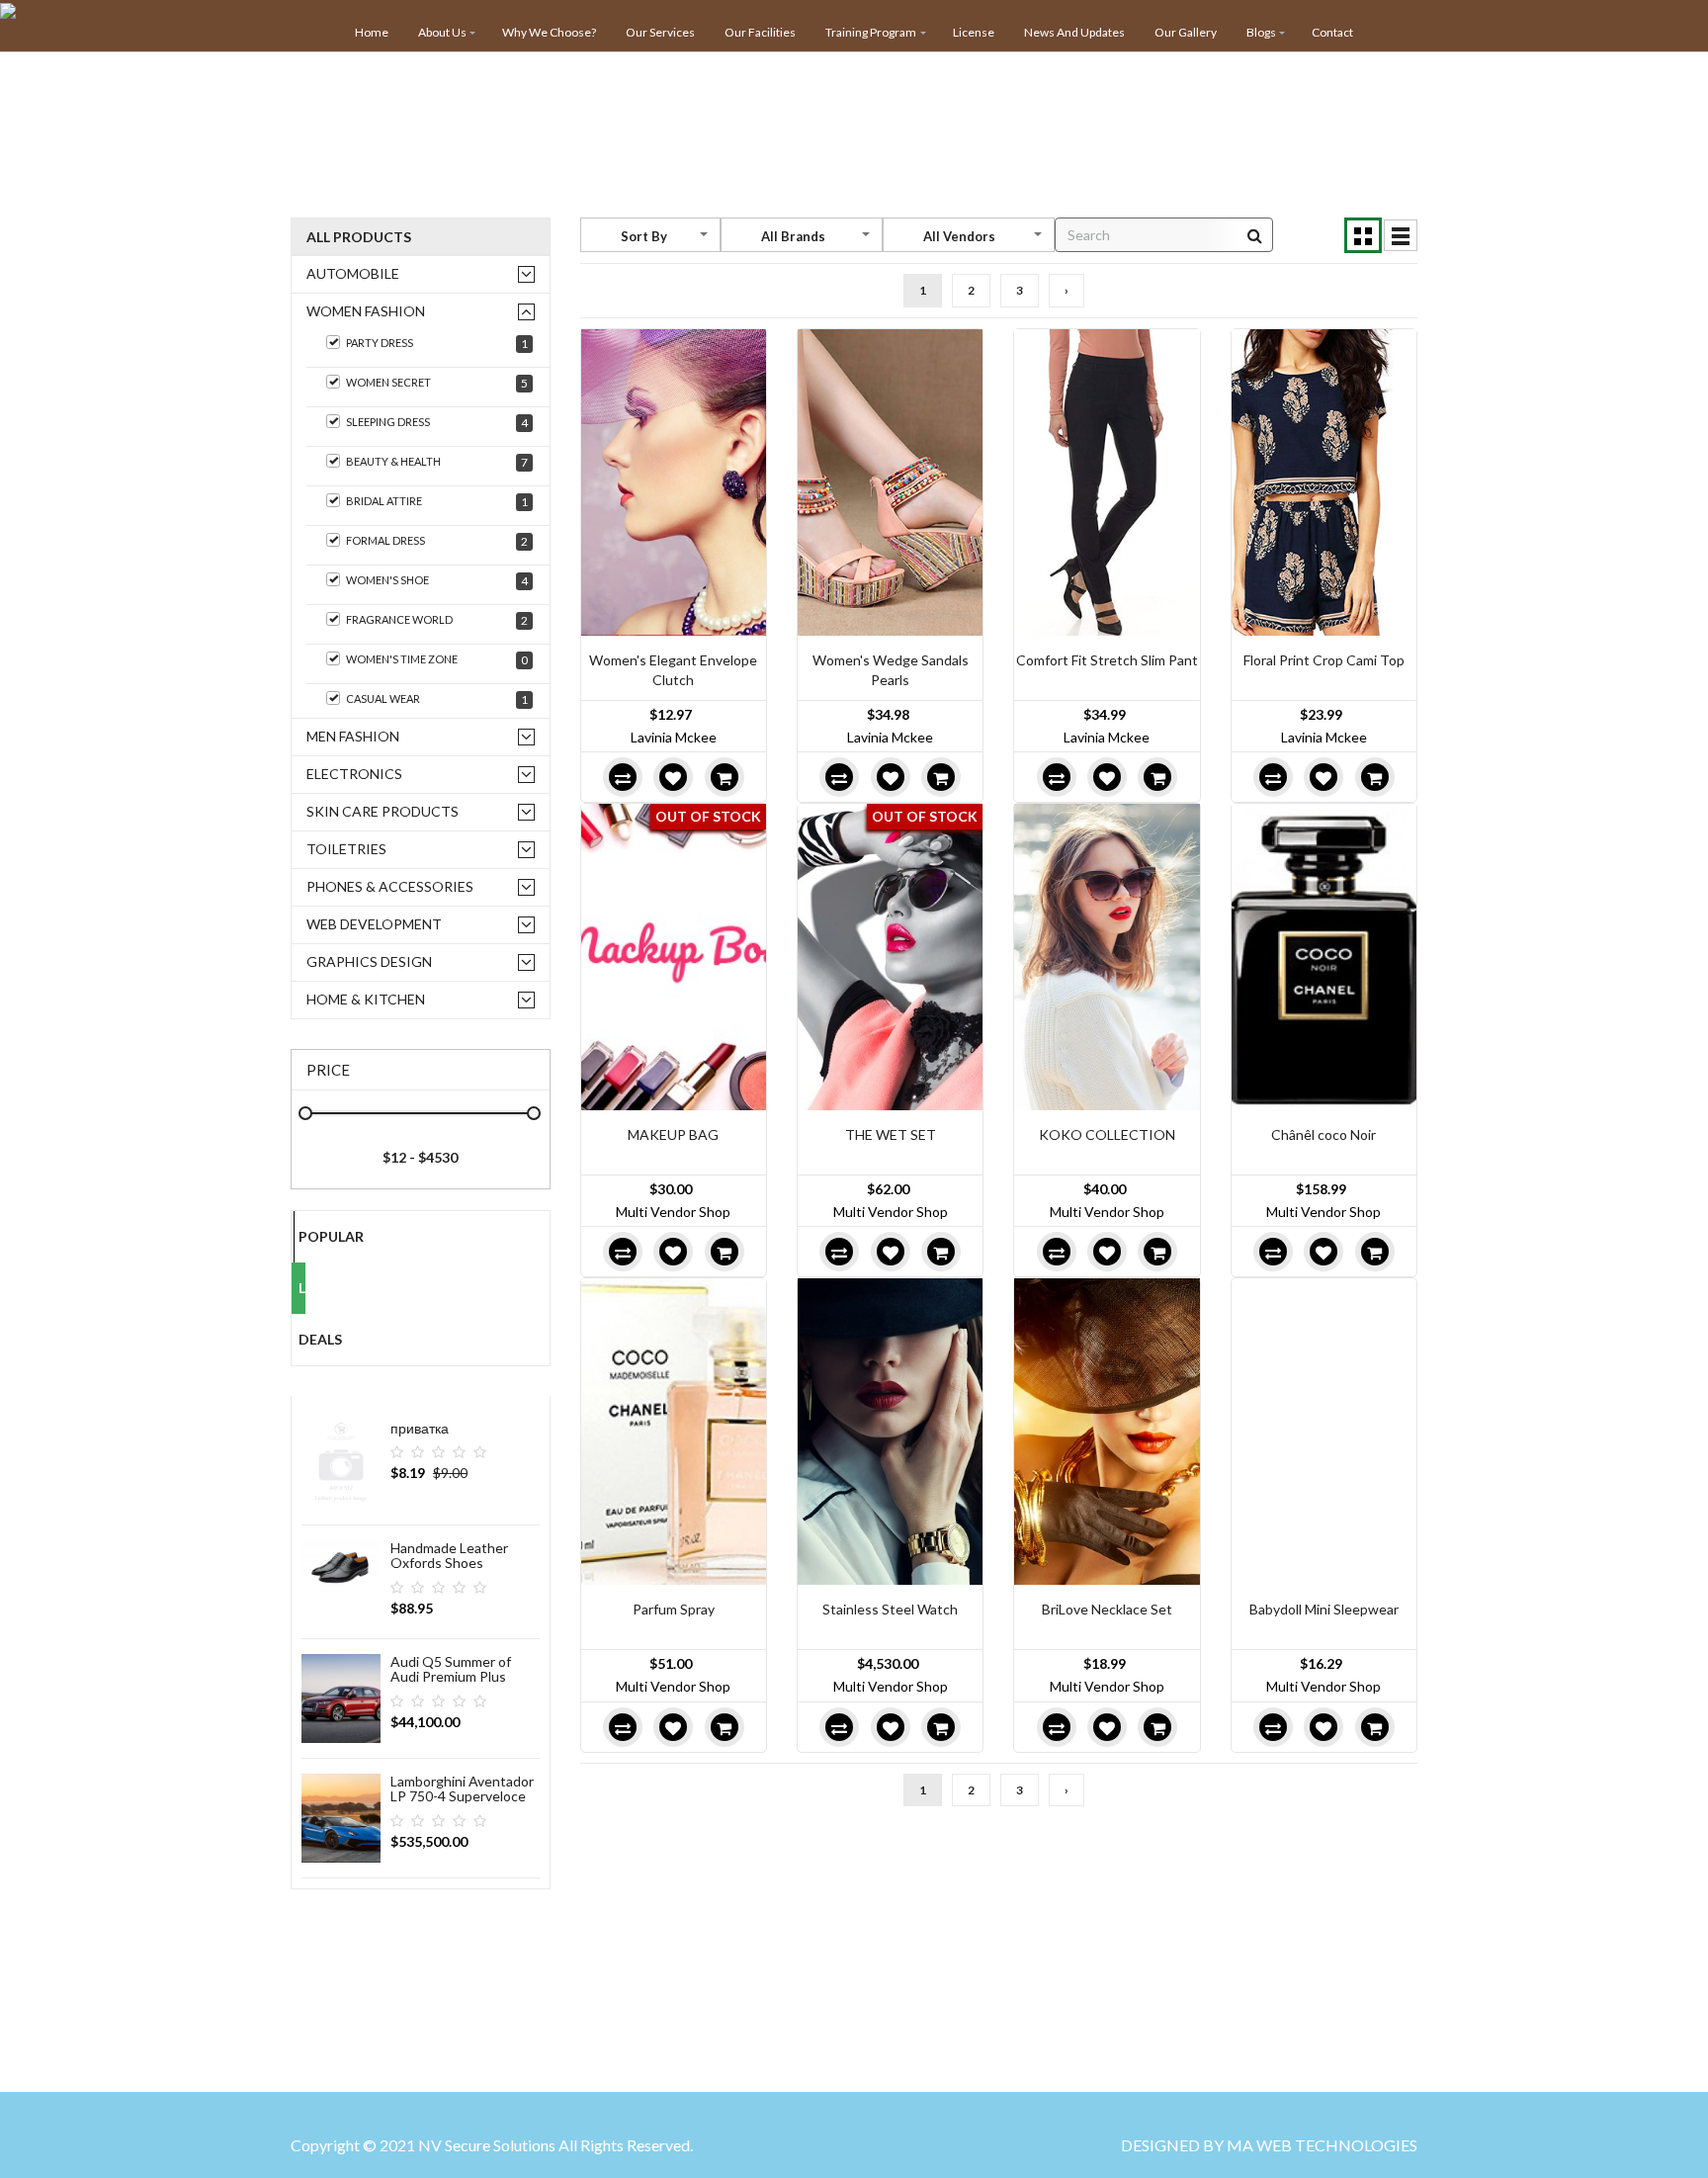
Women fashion (366, 311)
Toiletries (346, 849)
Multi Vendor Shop (673, 1212)
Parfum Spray (674, 1609)
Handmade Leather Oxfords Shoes (449, 1555)
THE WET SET (891, 1134)
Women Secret (437, 383)
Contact (1332, 32)
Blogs (1261, 32)
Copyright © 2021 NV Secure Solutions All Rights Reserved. (492, 2145)
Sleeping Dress (437, 423)
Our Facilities (760, 32)
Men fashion (353, 736)
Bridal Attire (437, 502)
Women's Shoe (437, 581)
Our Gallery (1186, 32)
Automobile (353, 273)
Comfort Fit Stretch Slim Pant (1107, 660)
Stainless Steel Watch (890, 1609)
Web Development (374, 924)
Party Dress (437, 344)
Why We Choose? (549, 32)
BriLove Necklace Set (1107, 1609)
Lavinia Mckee (674, 737)
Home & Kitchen (366, 999)
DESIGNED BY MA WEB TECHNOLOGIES (1269, 2145)
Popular (302, 1236)
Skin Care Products (383, 811)
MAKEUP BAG (673, 1134)
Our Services (660, 32)
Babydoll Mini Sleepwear (1324, 1609)
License (974, 32)
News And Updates (1074, 32)
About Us (442, 32)
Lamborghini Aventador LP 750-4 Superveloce (462, 1788)
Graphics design (369, 961)
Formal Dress (437, 541)
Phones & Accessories (390, 886)
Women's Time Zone (437, 660)
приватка (420, 1428)
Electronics (354, 774)
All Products (359, 237)
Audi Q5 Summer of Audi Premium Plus (451, 1669)
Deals (302, 1339)
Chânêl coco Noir (1324, 1134)
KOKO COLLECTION (1107, 1134)
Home (372, 32)
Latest (302, 1288)
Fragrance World (437, 620)
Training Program (871, 32)
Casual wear (437, 699)
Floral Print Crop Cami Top (1324, 660)
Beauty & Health (437, 462)
